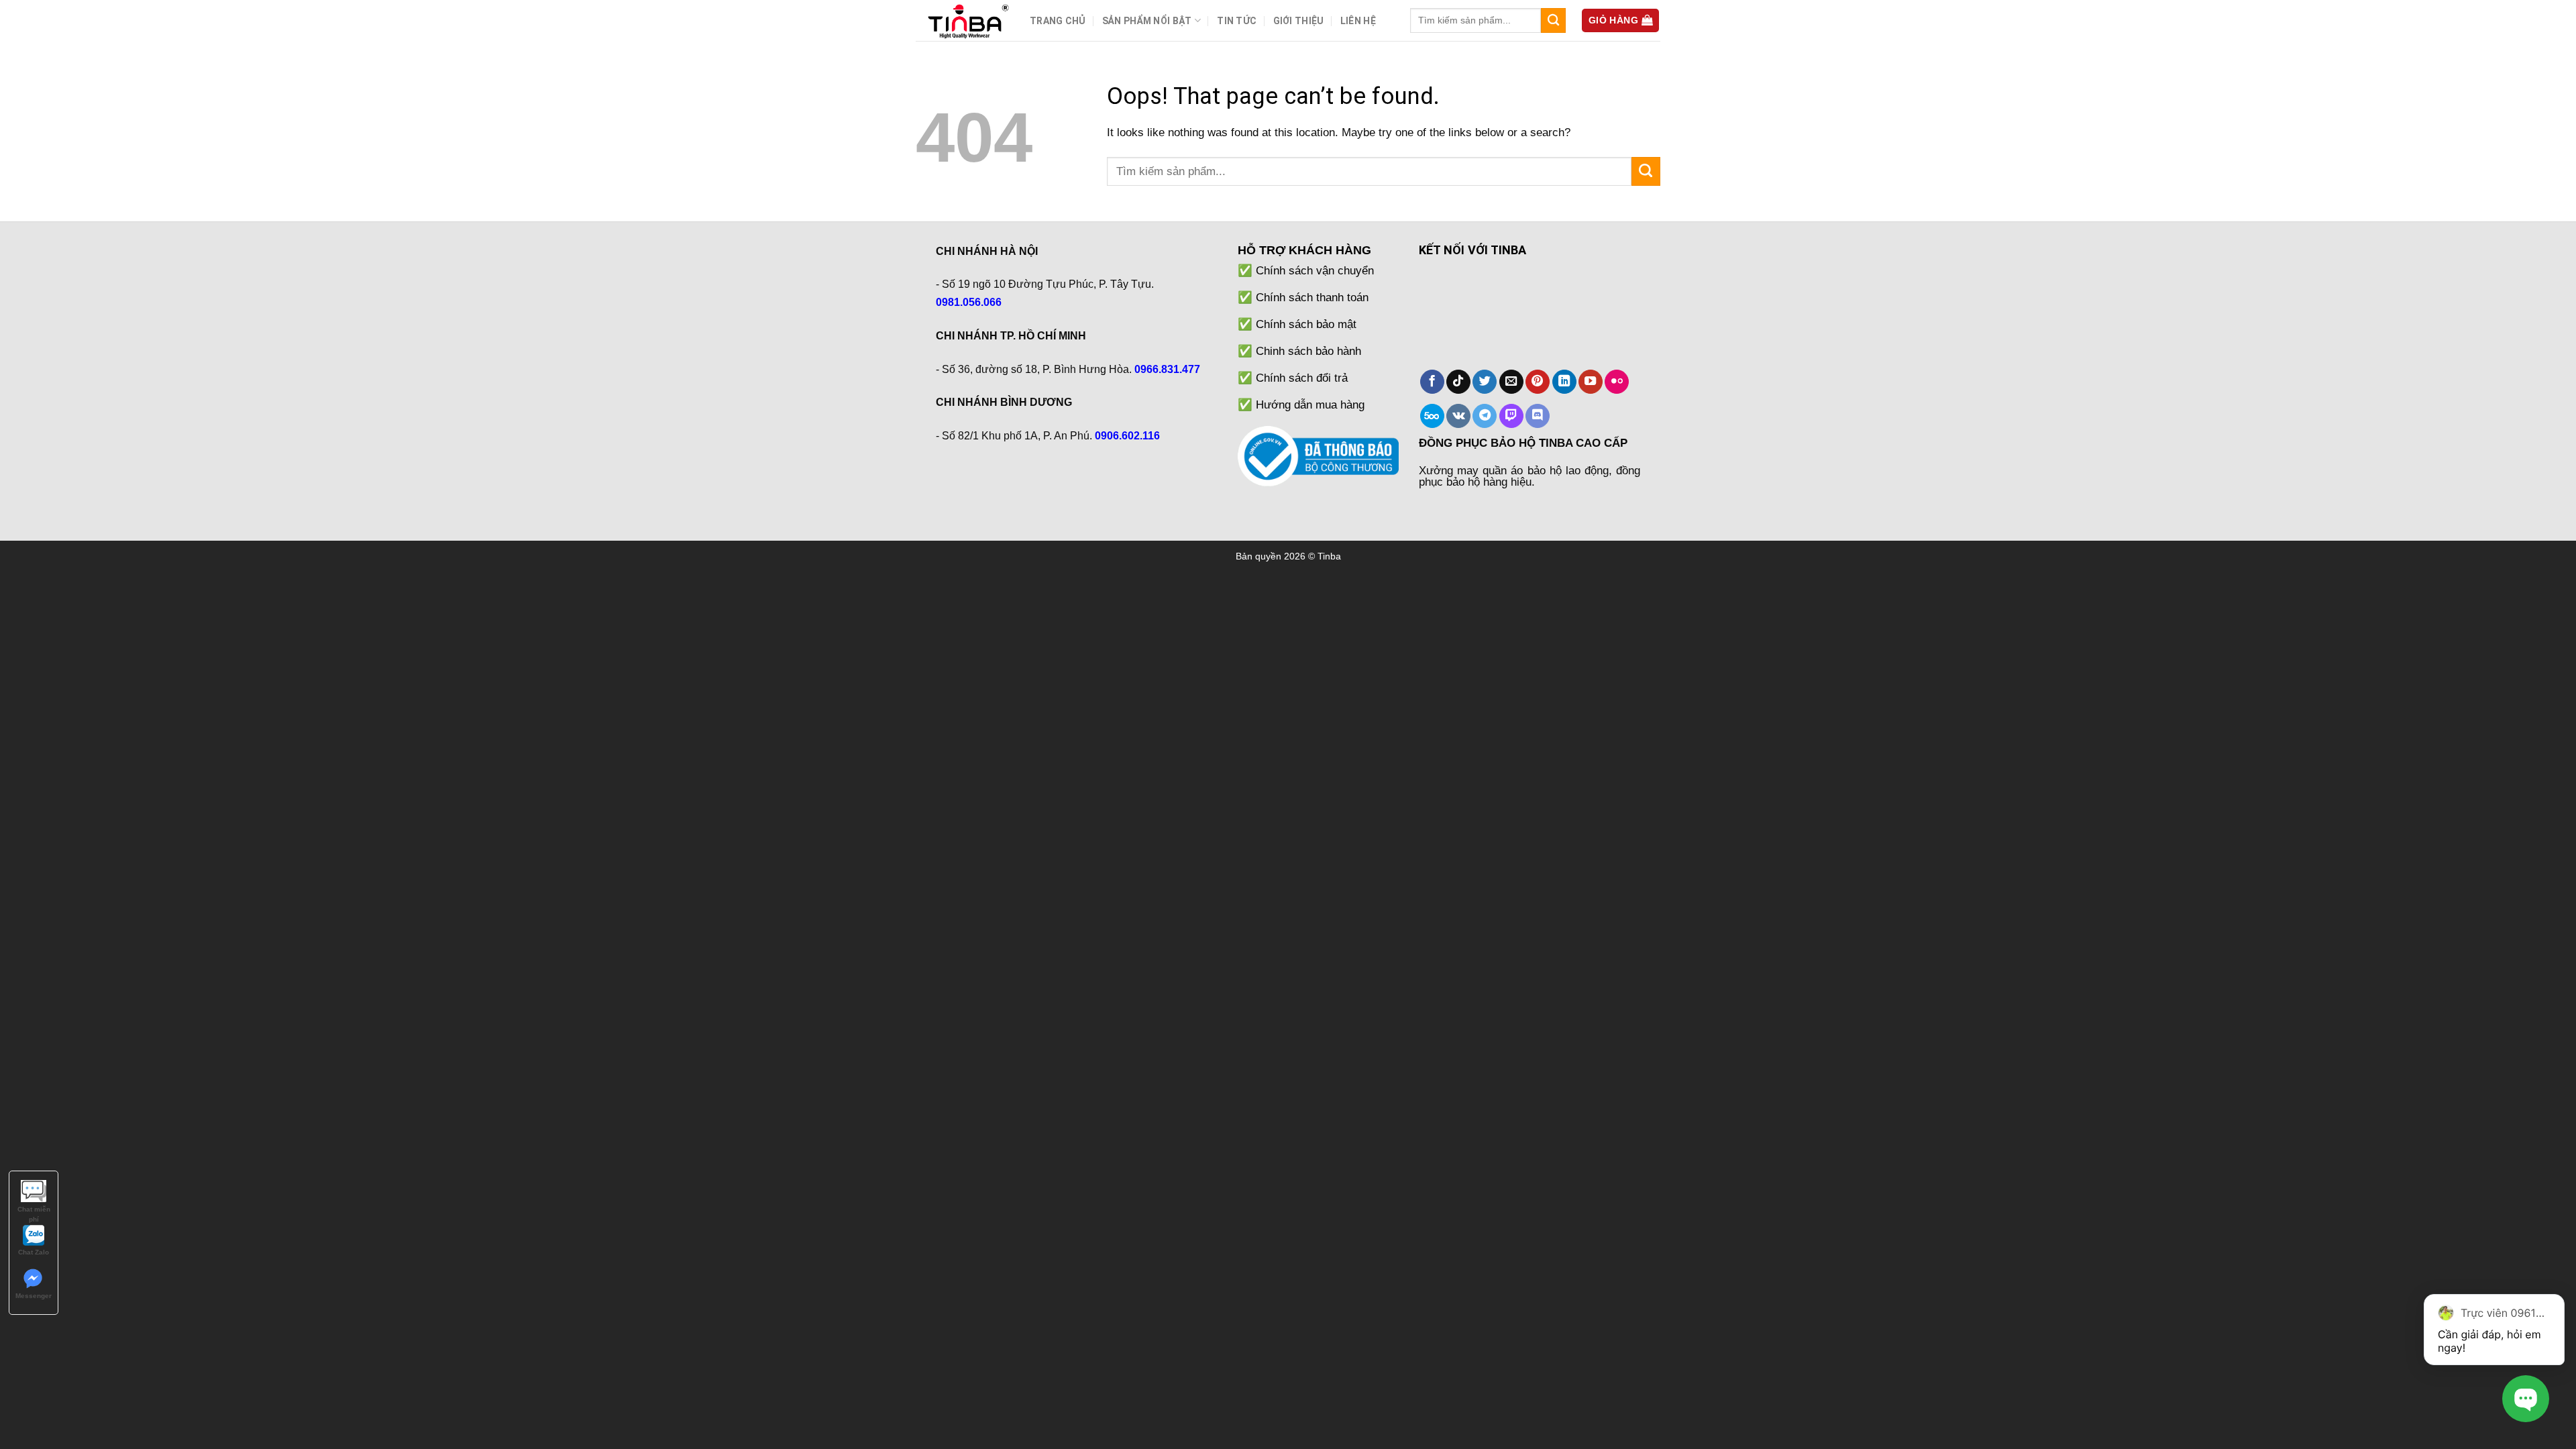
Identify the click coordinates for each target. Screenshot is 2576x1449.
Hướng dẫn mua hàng (1310, 405)
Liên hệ (1358, 21)
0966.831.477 (1167, 369)
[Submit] (1553, 20)
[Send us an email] (1511, 382)
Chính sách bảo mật (1306, 324)
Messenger (34, 1296)
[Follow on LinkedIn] (1564, 382)
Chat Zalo (34, 1252)
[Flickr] (1617, 382)
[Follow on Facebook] (1432, 382)
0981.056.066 (969, 302)
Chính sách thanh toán (1312, 297)
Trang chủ (1058, 21)
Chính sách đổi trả (1302, 378)
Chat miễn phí (34, 1210)
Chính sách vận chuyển (1315, 270)
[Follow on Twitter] (1485, 382)
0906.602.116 (1127, 436)
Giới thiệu (1299, 21)
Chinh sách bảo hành (1308, 351)
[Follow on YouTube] (1591, 382)
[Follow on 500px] (1432, 416)
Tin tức (1237, 21)
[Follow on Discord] (1538, 416)
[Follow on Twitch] (1511, 416)
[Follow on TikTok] (1458, 382)
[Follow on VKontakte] (1458, 416)
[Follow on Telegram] (1485, 416)
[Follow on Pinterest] (1538, 382)
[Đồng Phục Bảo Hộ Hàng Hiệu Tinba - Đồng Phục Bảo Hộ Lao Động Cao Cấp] (963, 20)
